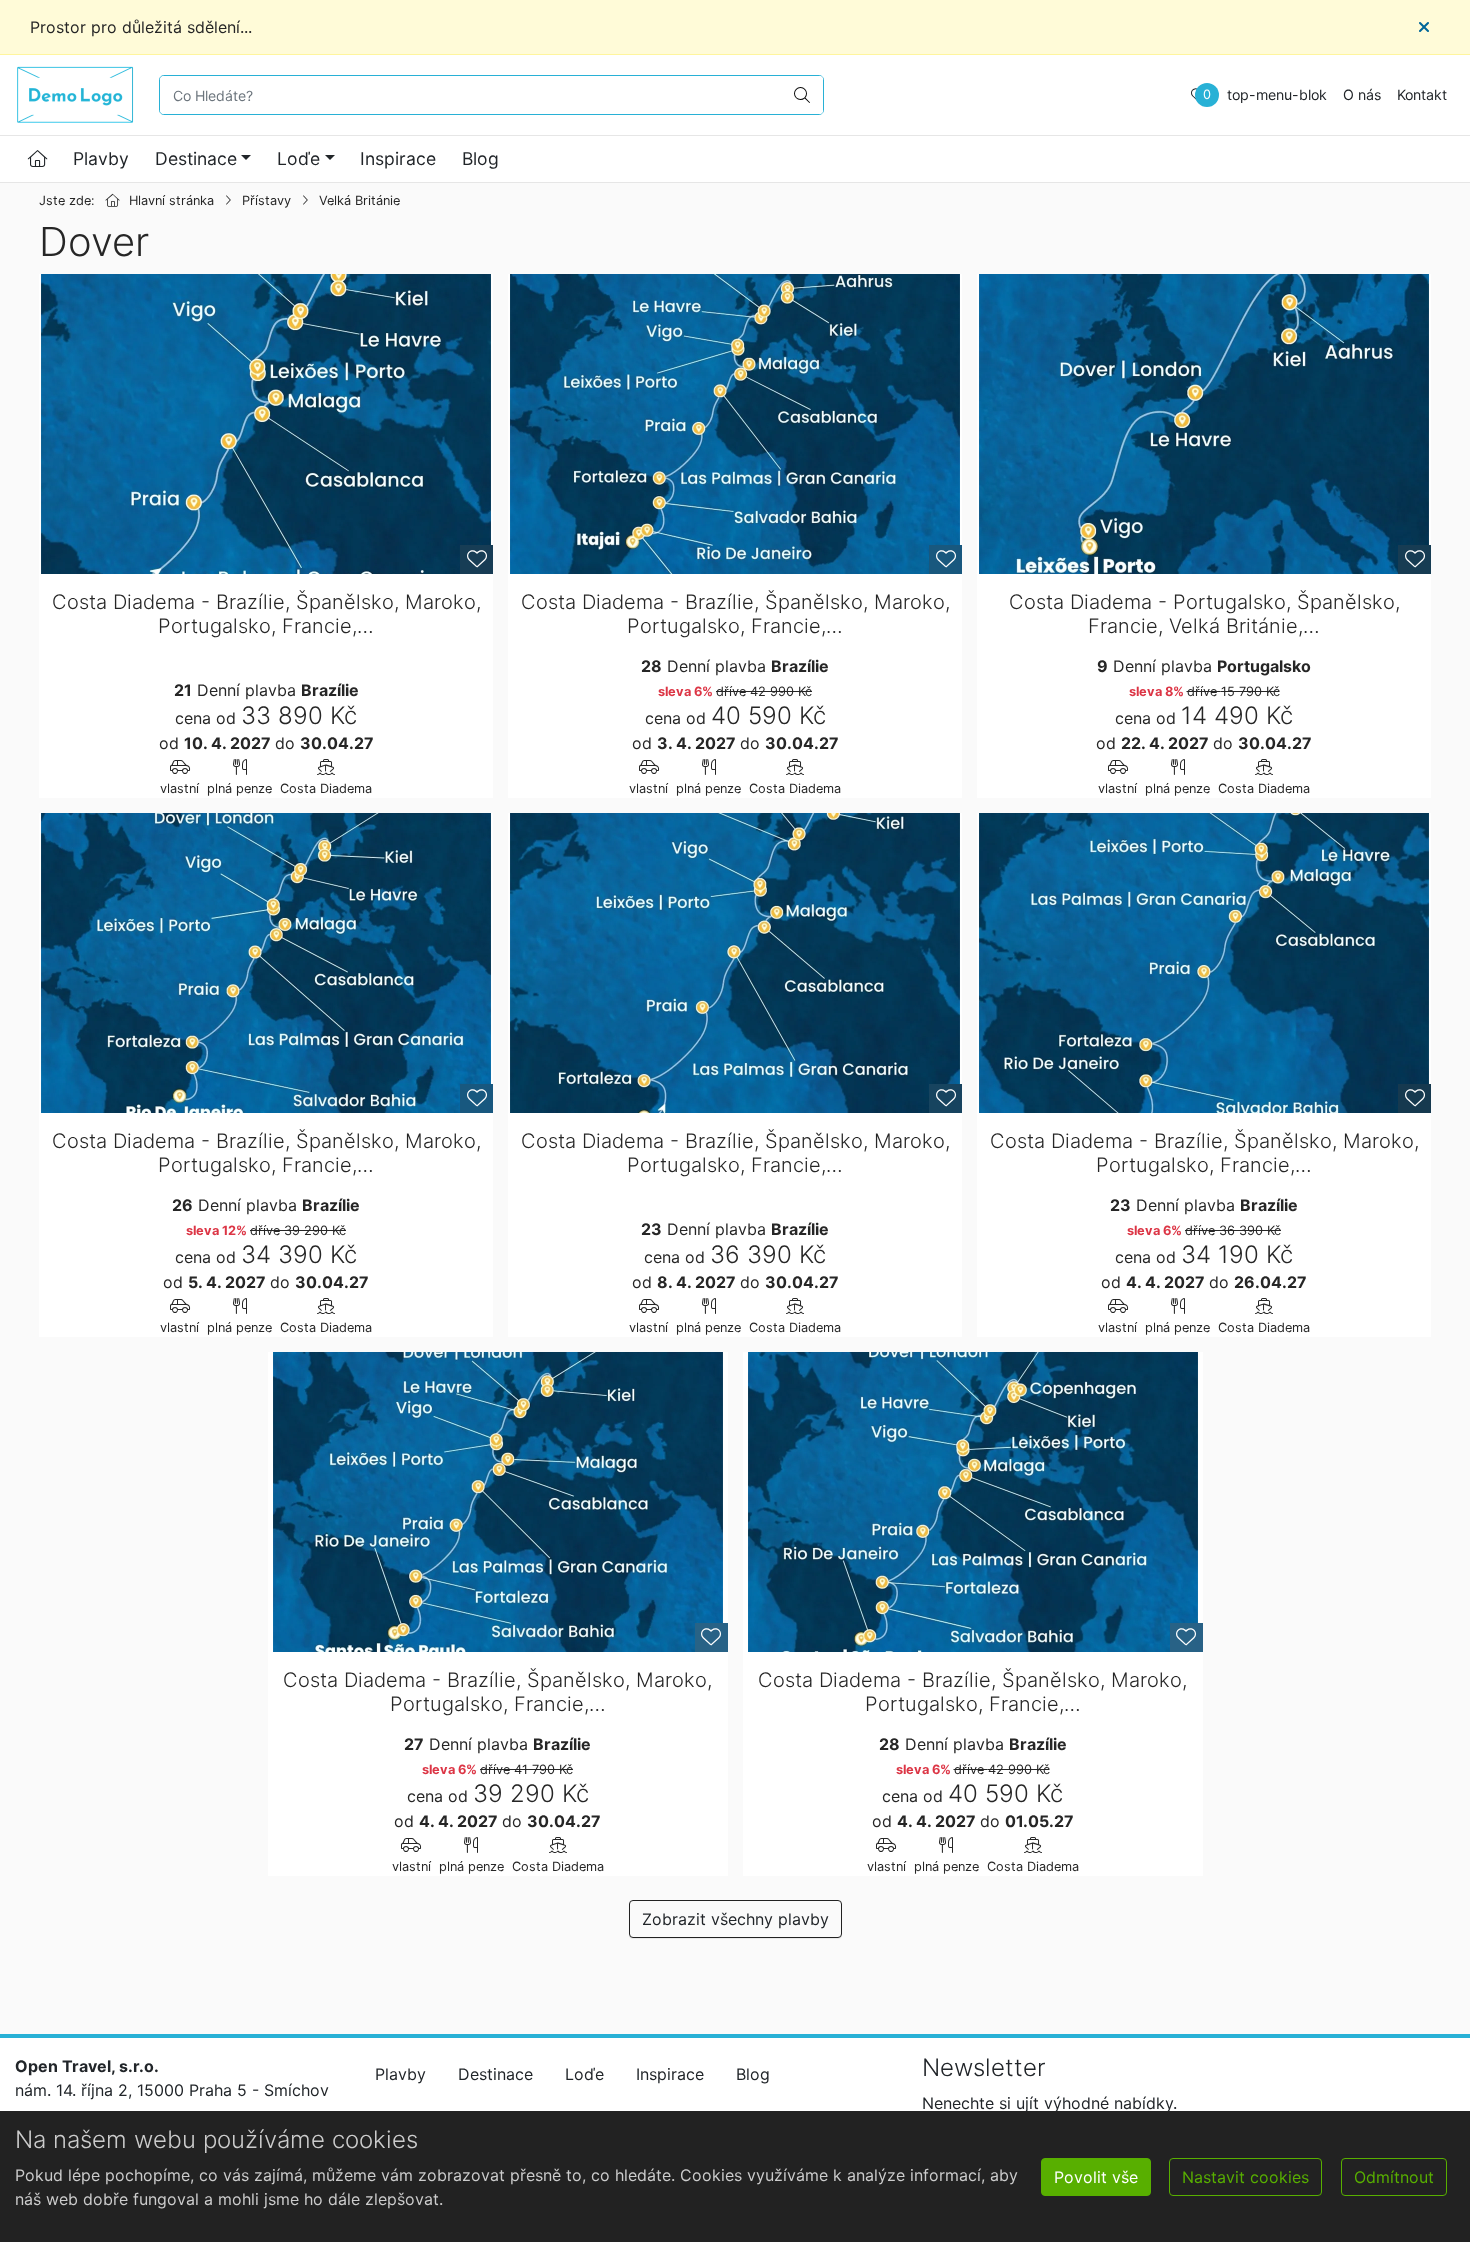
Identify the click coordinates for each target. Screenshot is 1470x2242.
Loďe (298, 158)
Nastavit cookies (1245, 2177)
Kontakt (1422, 94)
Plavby (101, 158)
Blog (480, 158)
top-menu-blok (1277, 94)
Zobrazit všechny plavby (735, 1919)
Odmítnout (1394, 2177)
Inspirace (398, 158)
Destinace (196, 158)
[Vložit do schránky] (476, 559)
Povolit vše (1096, 2177)
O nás (1362, 94)
